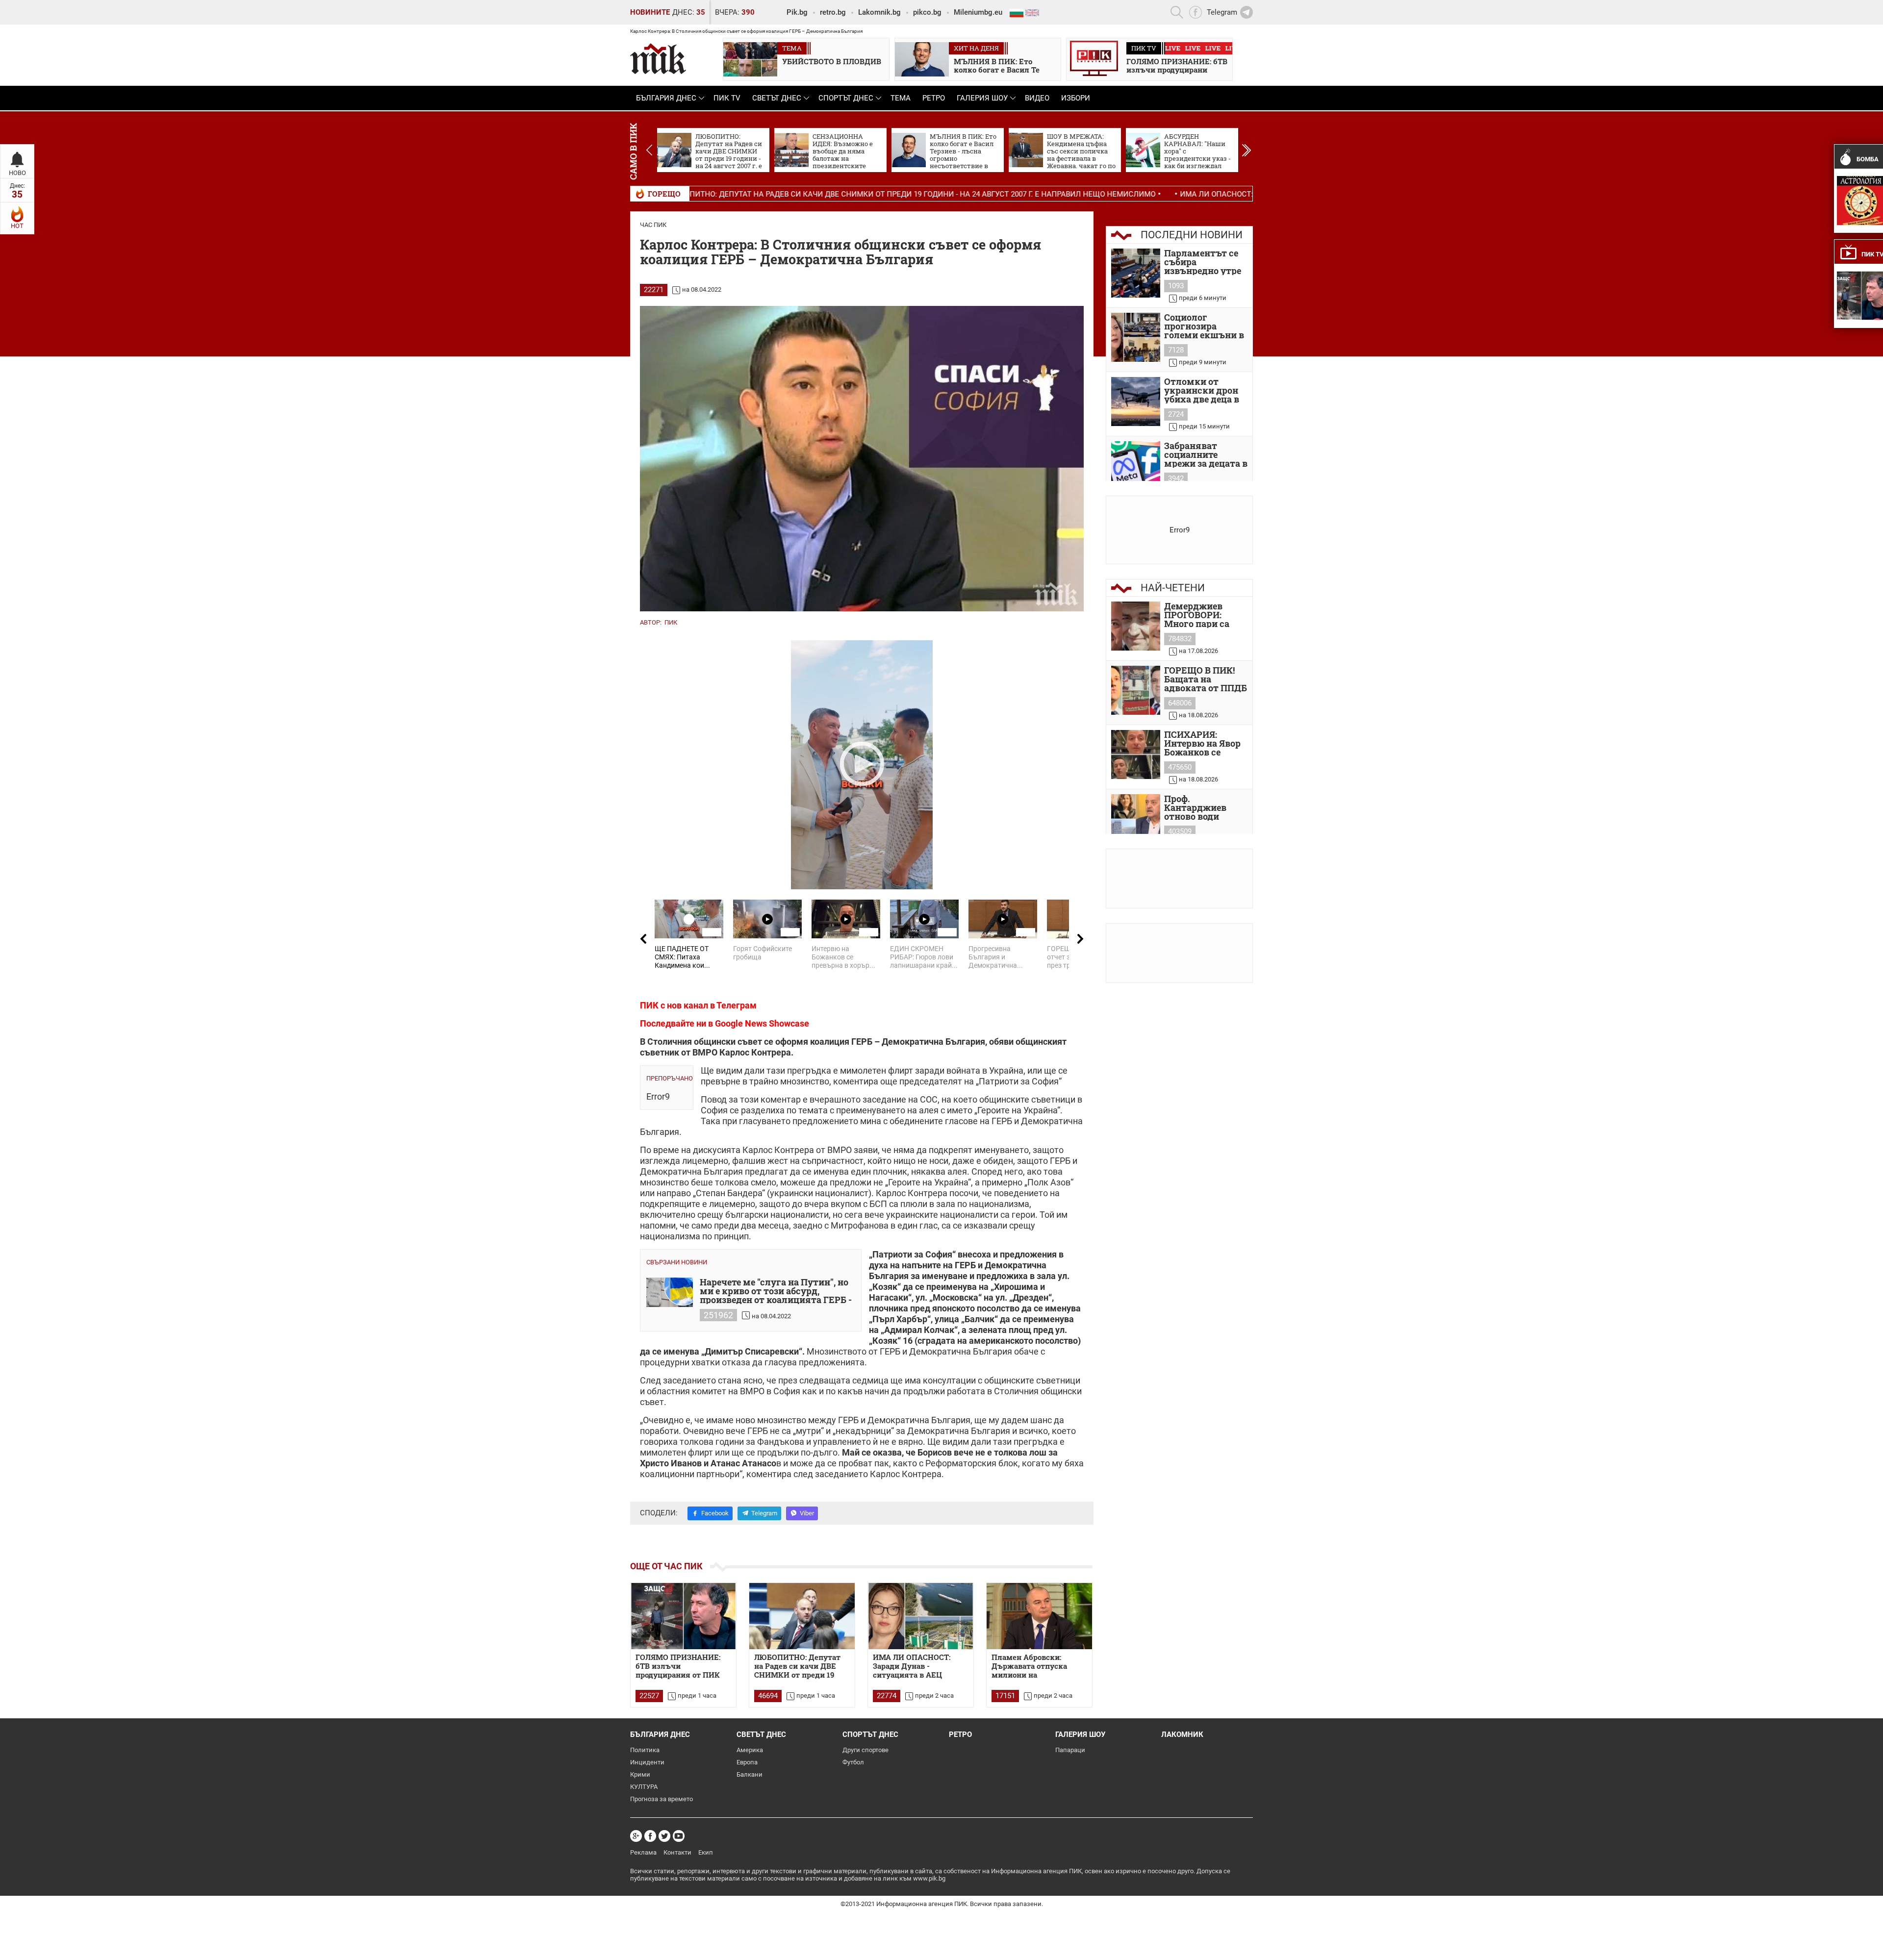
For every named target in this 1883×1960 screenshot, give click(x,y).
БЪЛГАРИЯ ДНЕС (666, 98)
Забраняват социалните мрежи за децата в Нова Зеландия (1206, 454)
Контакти (677, 1852)
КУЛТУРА (644, 1787)
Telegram (764, 1513)
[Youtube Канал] (679, 1836)
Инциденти (647, 1762)
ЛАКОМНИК (1182, 1734)
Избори (1076, 98)
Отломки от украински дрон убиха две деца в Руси (1202, 390)
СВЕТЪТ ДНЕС (777, 98)
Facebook (715, 1513)
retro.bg (833, 12)
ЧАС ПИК (653, 225)
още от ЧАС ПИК (666, 1566)
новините (650, 12)
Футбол (853, 1762)
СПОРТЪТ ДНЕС (846, 98)
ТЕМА (901, 98)
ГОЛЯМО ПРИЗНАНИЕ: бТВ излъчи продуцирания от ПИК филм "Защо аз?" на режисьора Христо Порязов (678, 1666)
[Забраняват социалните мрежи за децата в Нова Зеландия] (1136, 466)
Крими (640, 1774)
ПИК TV (727, 98)
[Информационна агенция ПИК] (658, 59)
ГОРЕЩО (664, 194)
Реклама (643, 1852)
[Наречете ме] (670, 1292)
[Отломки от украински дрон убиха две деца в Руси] (1136, 402)
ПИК (671, 622)
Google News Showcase (762, 1023)
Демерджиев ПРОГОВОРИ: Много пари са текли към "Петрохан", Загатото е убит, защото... (1200, 615)
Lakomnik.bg (879, 12)
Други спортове (865, 1750)
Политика (645, 1750)
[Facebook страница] (650, 1836)
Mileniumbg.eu (978, 12)
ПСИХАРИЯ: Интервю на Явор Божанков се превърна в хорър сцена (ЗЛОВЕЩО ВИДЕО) (1205, 743)
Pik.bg (797, 12)
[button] (1246, 150)
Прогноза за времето (662, 1799)
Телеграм (737, 1005)
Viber (807, 1513)
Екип (706, 1852)
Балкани (750, 1774)
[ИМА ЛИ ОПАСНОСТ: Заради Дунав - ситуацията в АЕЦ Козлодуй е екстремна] (921, 1616)
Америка (750, 1750)
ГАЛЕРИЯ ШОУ (982, 98)
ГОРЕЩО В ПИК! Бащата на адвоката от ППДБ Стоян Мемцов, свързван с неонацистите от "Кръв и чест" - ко (1206, 679)
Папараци (1070, 1750)
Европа (747, 1762)
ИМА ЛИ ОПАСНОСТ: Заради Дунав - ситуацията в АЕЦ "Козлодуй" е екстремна (1155, 194)
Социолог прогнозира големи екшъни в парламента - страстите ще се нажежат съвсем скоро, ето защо (1204, 326)
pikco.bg (927, 12)
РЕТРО (934, 98)
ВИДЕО (1037, 98)
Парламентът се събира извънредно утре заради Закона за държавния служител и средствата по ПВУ (1203, 262)
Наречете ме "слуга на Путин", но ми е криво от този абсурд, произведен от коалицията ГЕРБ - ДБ (776, 1291)
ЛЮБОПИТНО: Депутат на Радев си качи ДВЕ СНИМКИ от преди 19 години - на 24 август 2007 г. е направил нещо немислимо (734, 194)
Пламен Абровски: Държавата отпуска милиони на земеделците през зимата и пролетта (1029, 1666)
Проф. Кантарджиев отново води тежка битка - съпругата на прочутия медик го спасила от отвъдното (1202, 807)
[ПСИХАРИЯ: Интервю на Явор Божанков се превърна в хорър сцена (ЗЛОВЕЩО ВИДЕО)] (1136, 754)
